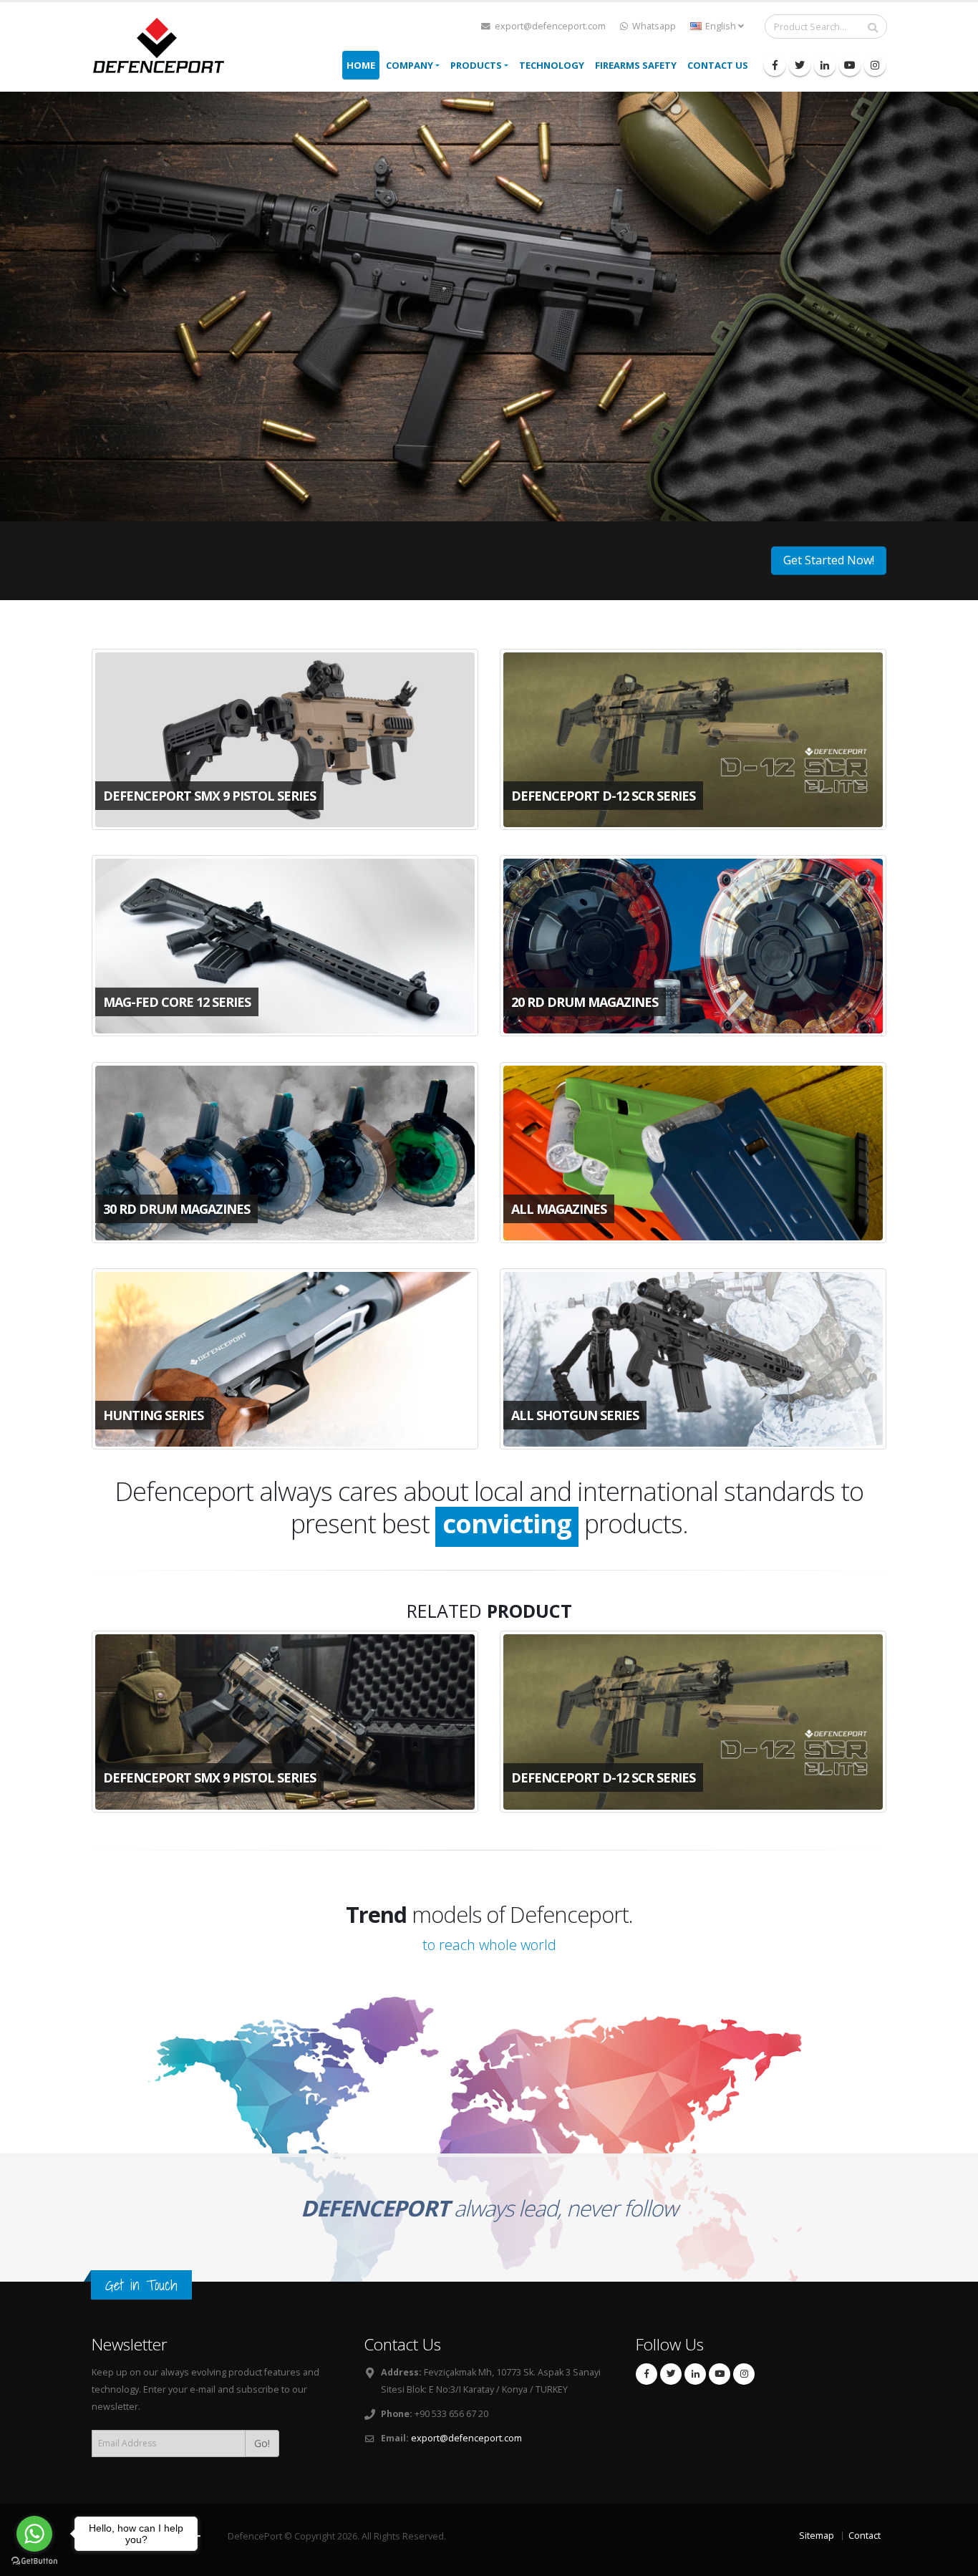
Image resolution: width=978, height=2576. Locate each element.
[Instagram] (875, 65)
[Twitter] (800, 65)
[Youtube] (850, 65)
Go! (262, 2443)
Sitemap (817, 2536)
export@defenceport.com (549, 26)
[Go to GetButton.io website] (34, 2561)
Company (410, 65)
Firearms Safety (636, 65)
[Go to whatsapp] (34, 2534)
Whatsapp (653, 26)
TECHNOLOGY (552, 65)
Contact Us (718, 65)
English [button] (721, 26)
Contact (865, 2536)
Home (361, 65)
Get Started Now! (829, 560)
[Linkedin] (825, 65)
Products (476, 65)
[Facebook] (775, 65)
